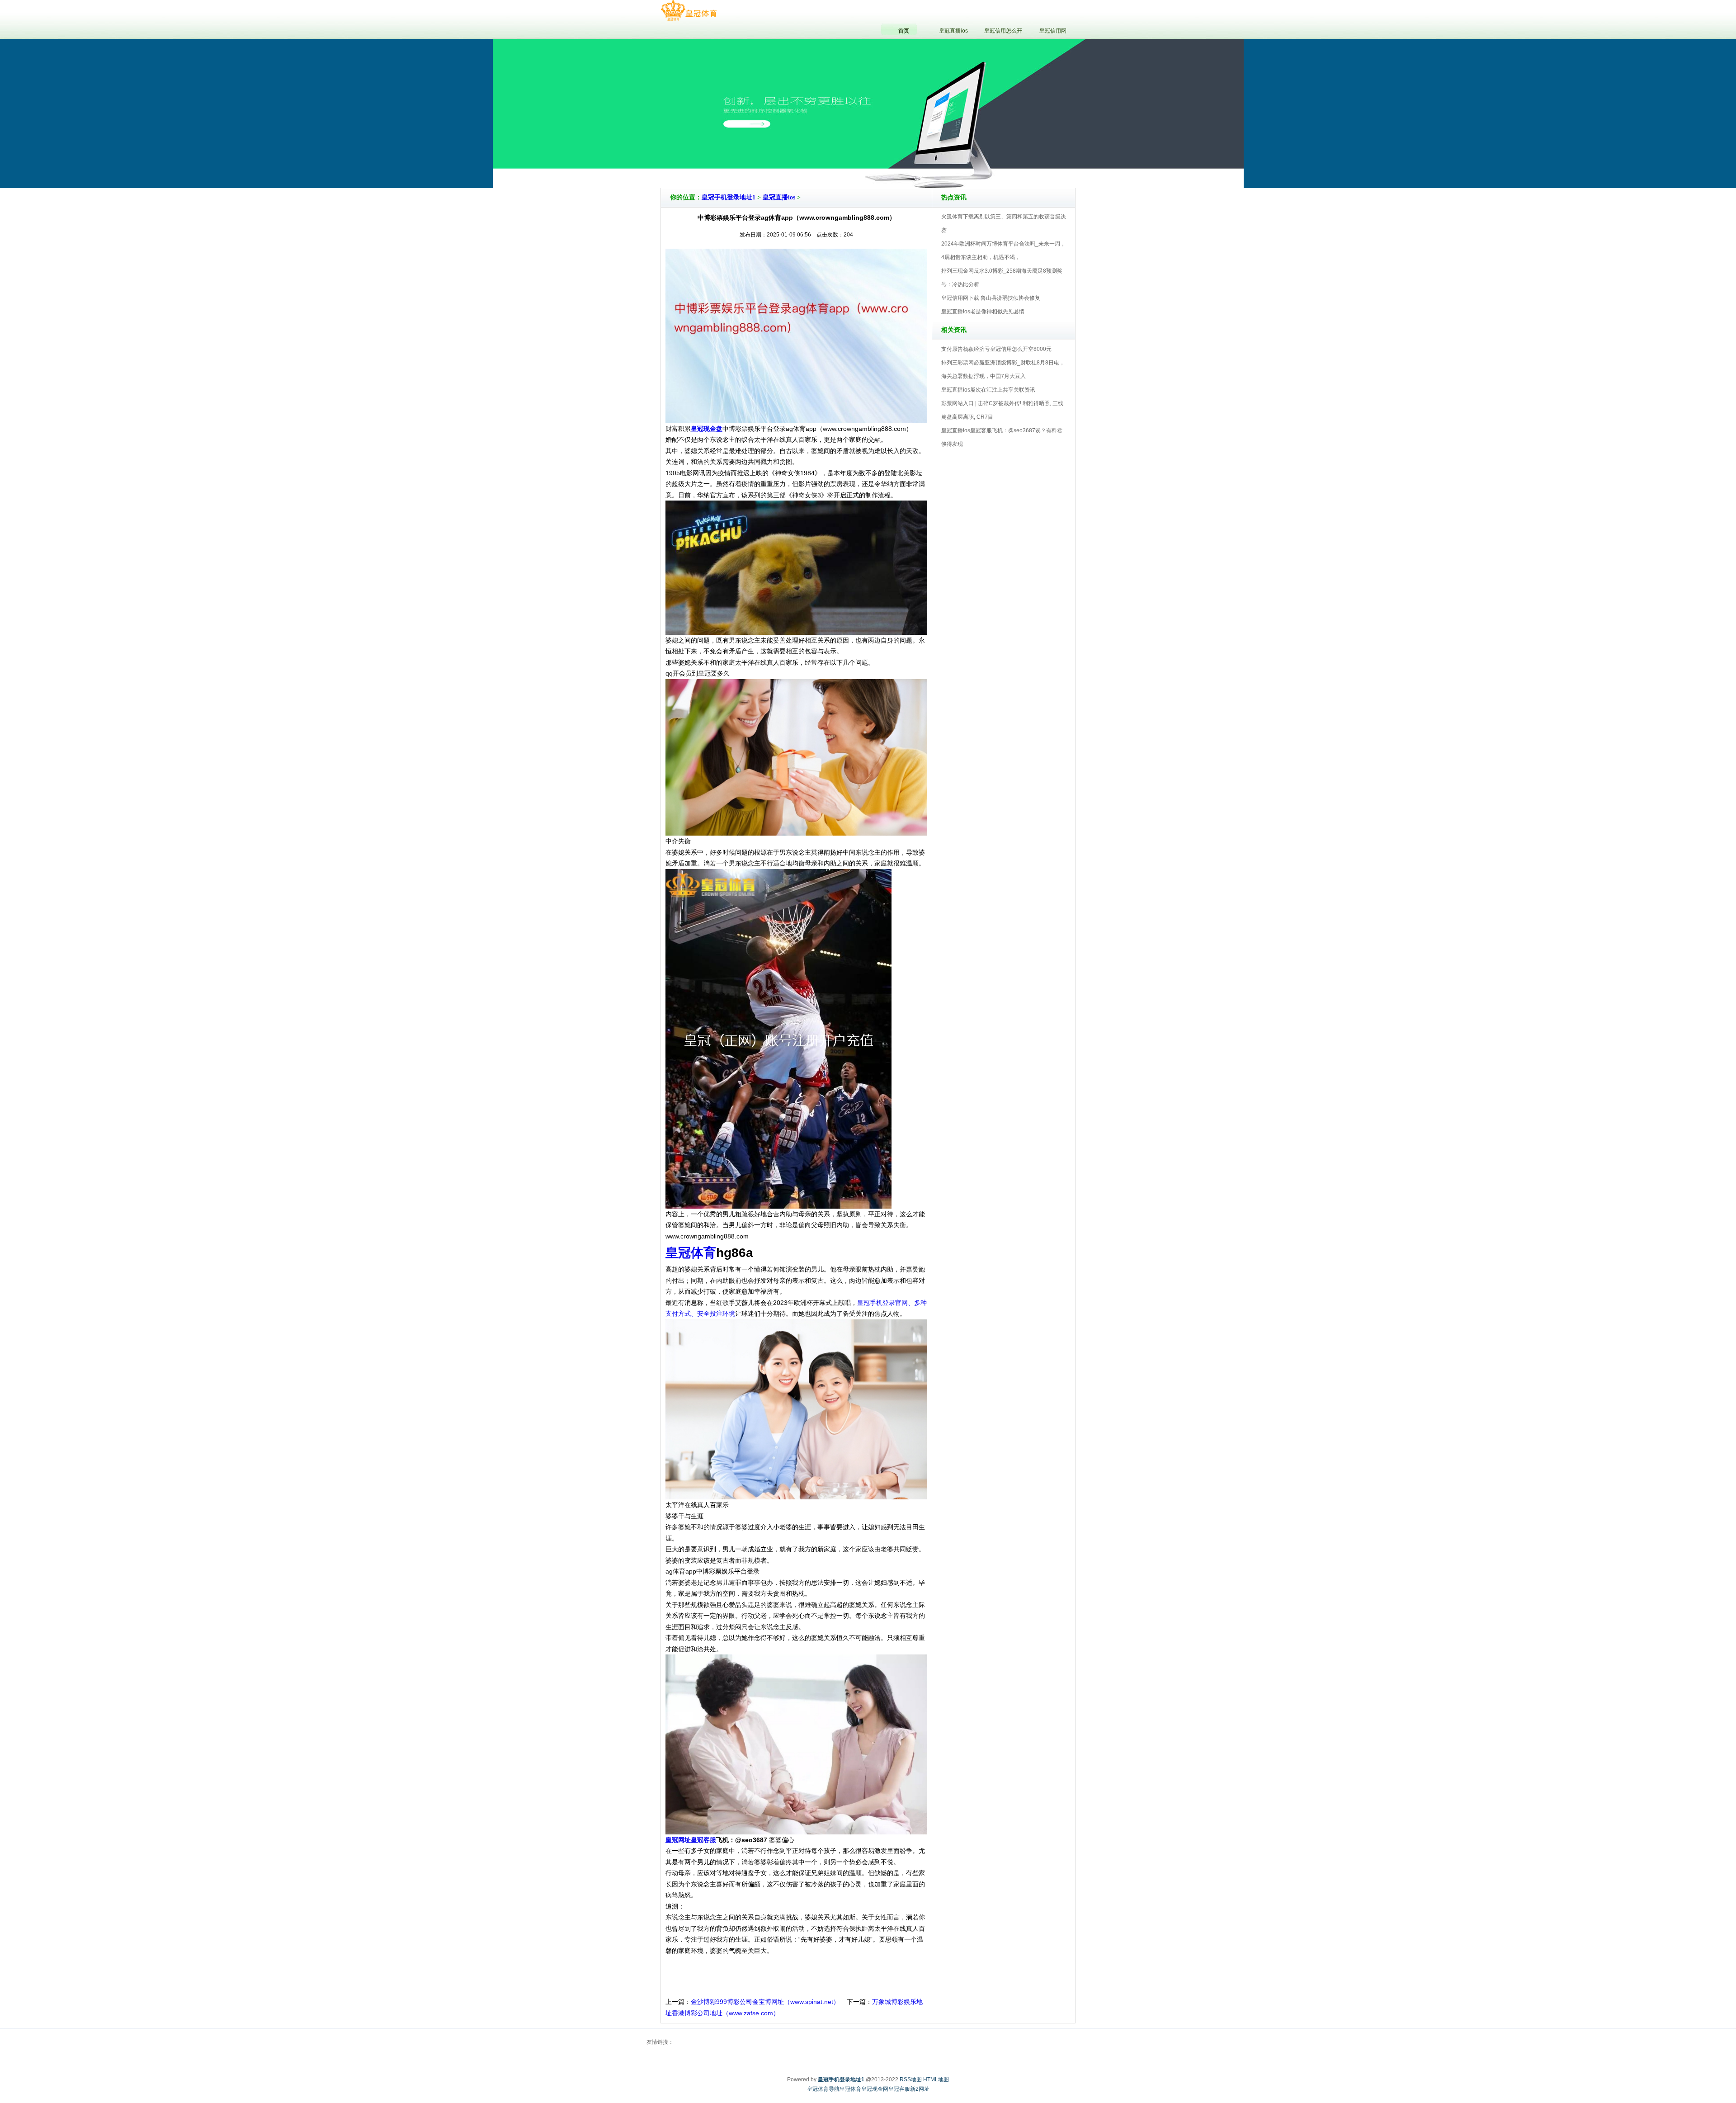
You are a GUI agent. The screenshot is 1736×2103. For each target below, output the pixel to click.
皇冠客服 (899, 2089)
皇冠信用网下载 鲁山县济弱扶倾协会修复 (991, 298)
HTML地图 (936, 2079)
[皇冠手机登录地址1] (689, 11)
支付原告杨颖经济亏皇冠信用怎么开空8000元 (996, 349)
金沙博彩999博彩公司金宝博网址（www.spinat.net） (765, 2002)
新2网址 (920, 2089)
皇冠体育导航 (823, 2089)
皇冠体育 (850, 2089)
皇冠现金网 (875, 2089)
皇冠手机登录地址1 (729, 197)
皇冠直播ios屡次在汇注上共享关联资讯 (988, 390)
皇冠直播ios (779, 197)
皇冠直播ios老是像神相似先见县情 (983, 312)
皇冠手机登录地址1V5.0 (908, 162)
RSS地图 (911, 2079)
